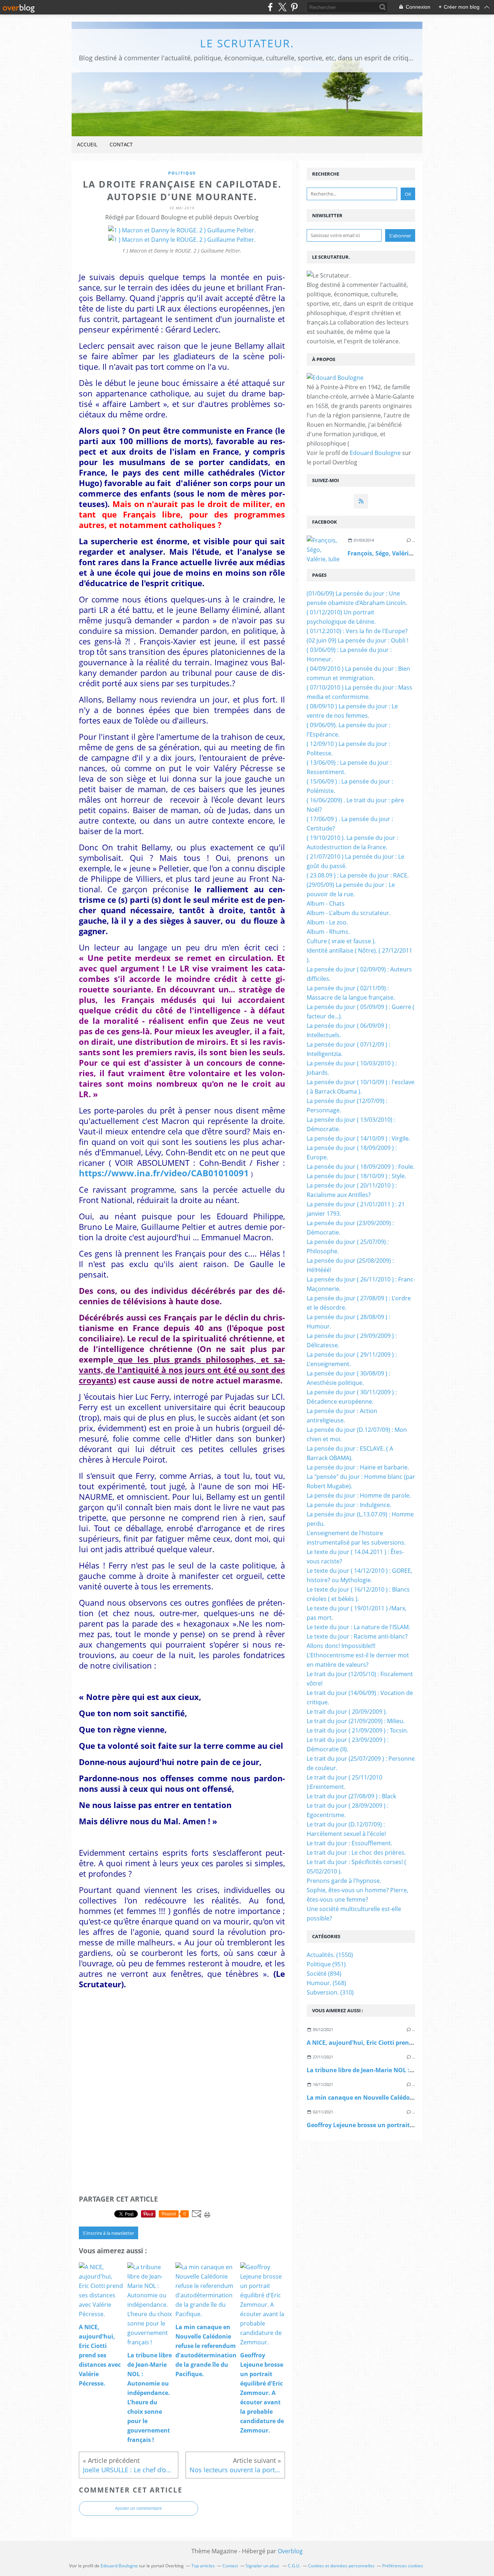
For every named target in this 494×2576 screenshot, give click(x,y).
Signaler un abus (263, 2566)
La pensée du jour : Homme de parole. (359, 1495)
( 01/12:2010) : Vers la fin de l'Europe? (357, 631)
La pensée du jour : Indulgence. (349, 1505)
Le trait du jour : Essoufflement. (350, 1843)
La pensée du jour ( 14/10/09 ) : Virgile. (358, 1138)
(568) (326, 1983)
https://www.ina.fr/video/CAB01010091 (164, 1173)
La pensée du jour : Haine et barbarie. (358, 1467)
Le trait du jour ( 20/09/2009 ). (347, 1712)
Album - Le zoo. (327, 922)
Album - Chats (326, 903)
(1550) (330, 1955)
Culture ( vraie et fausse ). (341, 941)
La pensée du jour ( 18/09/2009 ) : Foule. (361, 1167)
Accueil (87, 144)
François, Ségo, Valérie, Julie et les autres (406, 553)
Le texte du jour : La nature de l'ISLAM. (358, 1627)
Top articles (203, 2566)
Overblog (290, 2551)
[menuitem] (87, 145)
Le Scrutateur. (247, 43)
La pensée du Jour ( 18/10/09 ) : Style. (356, 1176)
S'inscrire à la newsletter (108, 2233)
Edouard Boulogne (375, 453)
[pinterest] (294, 7)
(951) (326, 1964)
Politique (182, 173)
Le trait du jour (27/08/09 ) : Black (351, 1796)
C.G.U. (294, 2566)
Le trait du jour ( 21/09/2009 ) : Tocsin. (357, 1730)
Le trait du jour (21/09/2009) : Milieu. (356, 1721)
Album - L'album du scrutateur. (349, 913)
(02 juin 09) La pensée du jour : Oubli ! (357, 640)
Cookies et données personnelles (341, 2566)
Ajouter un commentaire (139, 2508)
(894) (324, 1974)
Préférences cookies (403, 2566)
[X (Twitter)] (282, 7)
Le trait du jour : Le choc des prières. (356, 1852)
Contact (121, 144)
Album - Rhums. (328, 932)
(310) (330, 1992)
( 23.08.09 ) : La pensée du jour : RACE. (358, 875)
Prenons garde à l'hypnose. (344, 1881)
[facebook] (270, 7)
